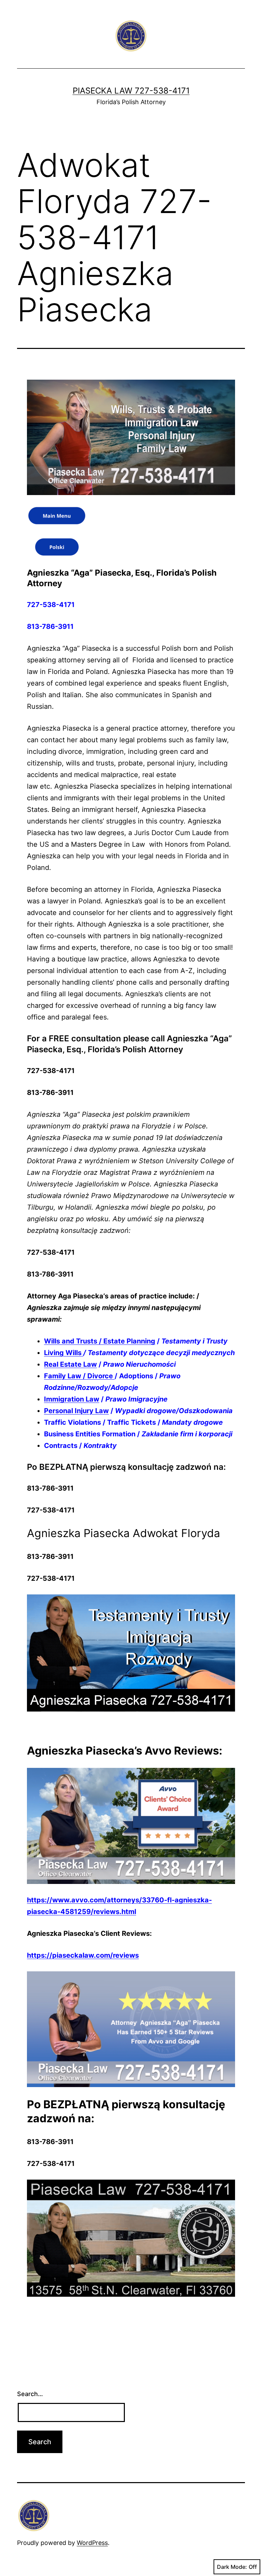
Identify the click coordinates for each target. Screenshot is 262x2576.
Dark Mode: (232, 2567)
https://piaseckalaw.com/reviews (83, 1955)
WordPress (92, 2543)
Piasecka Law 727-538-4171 (131, 91)
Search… (30, 2394)
